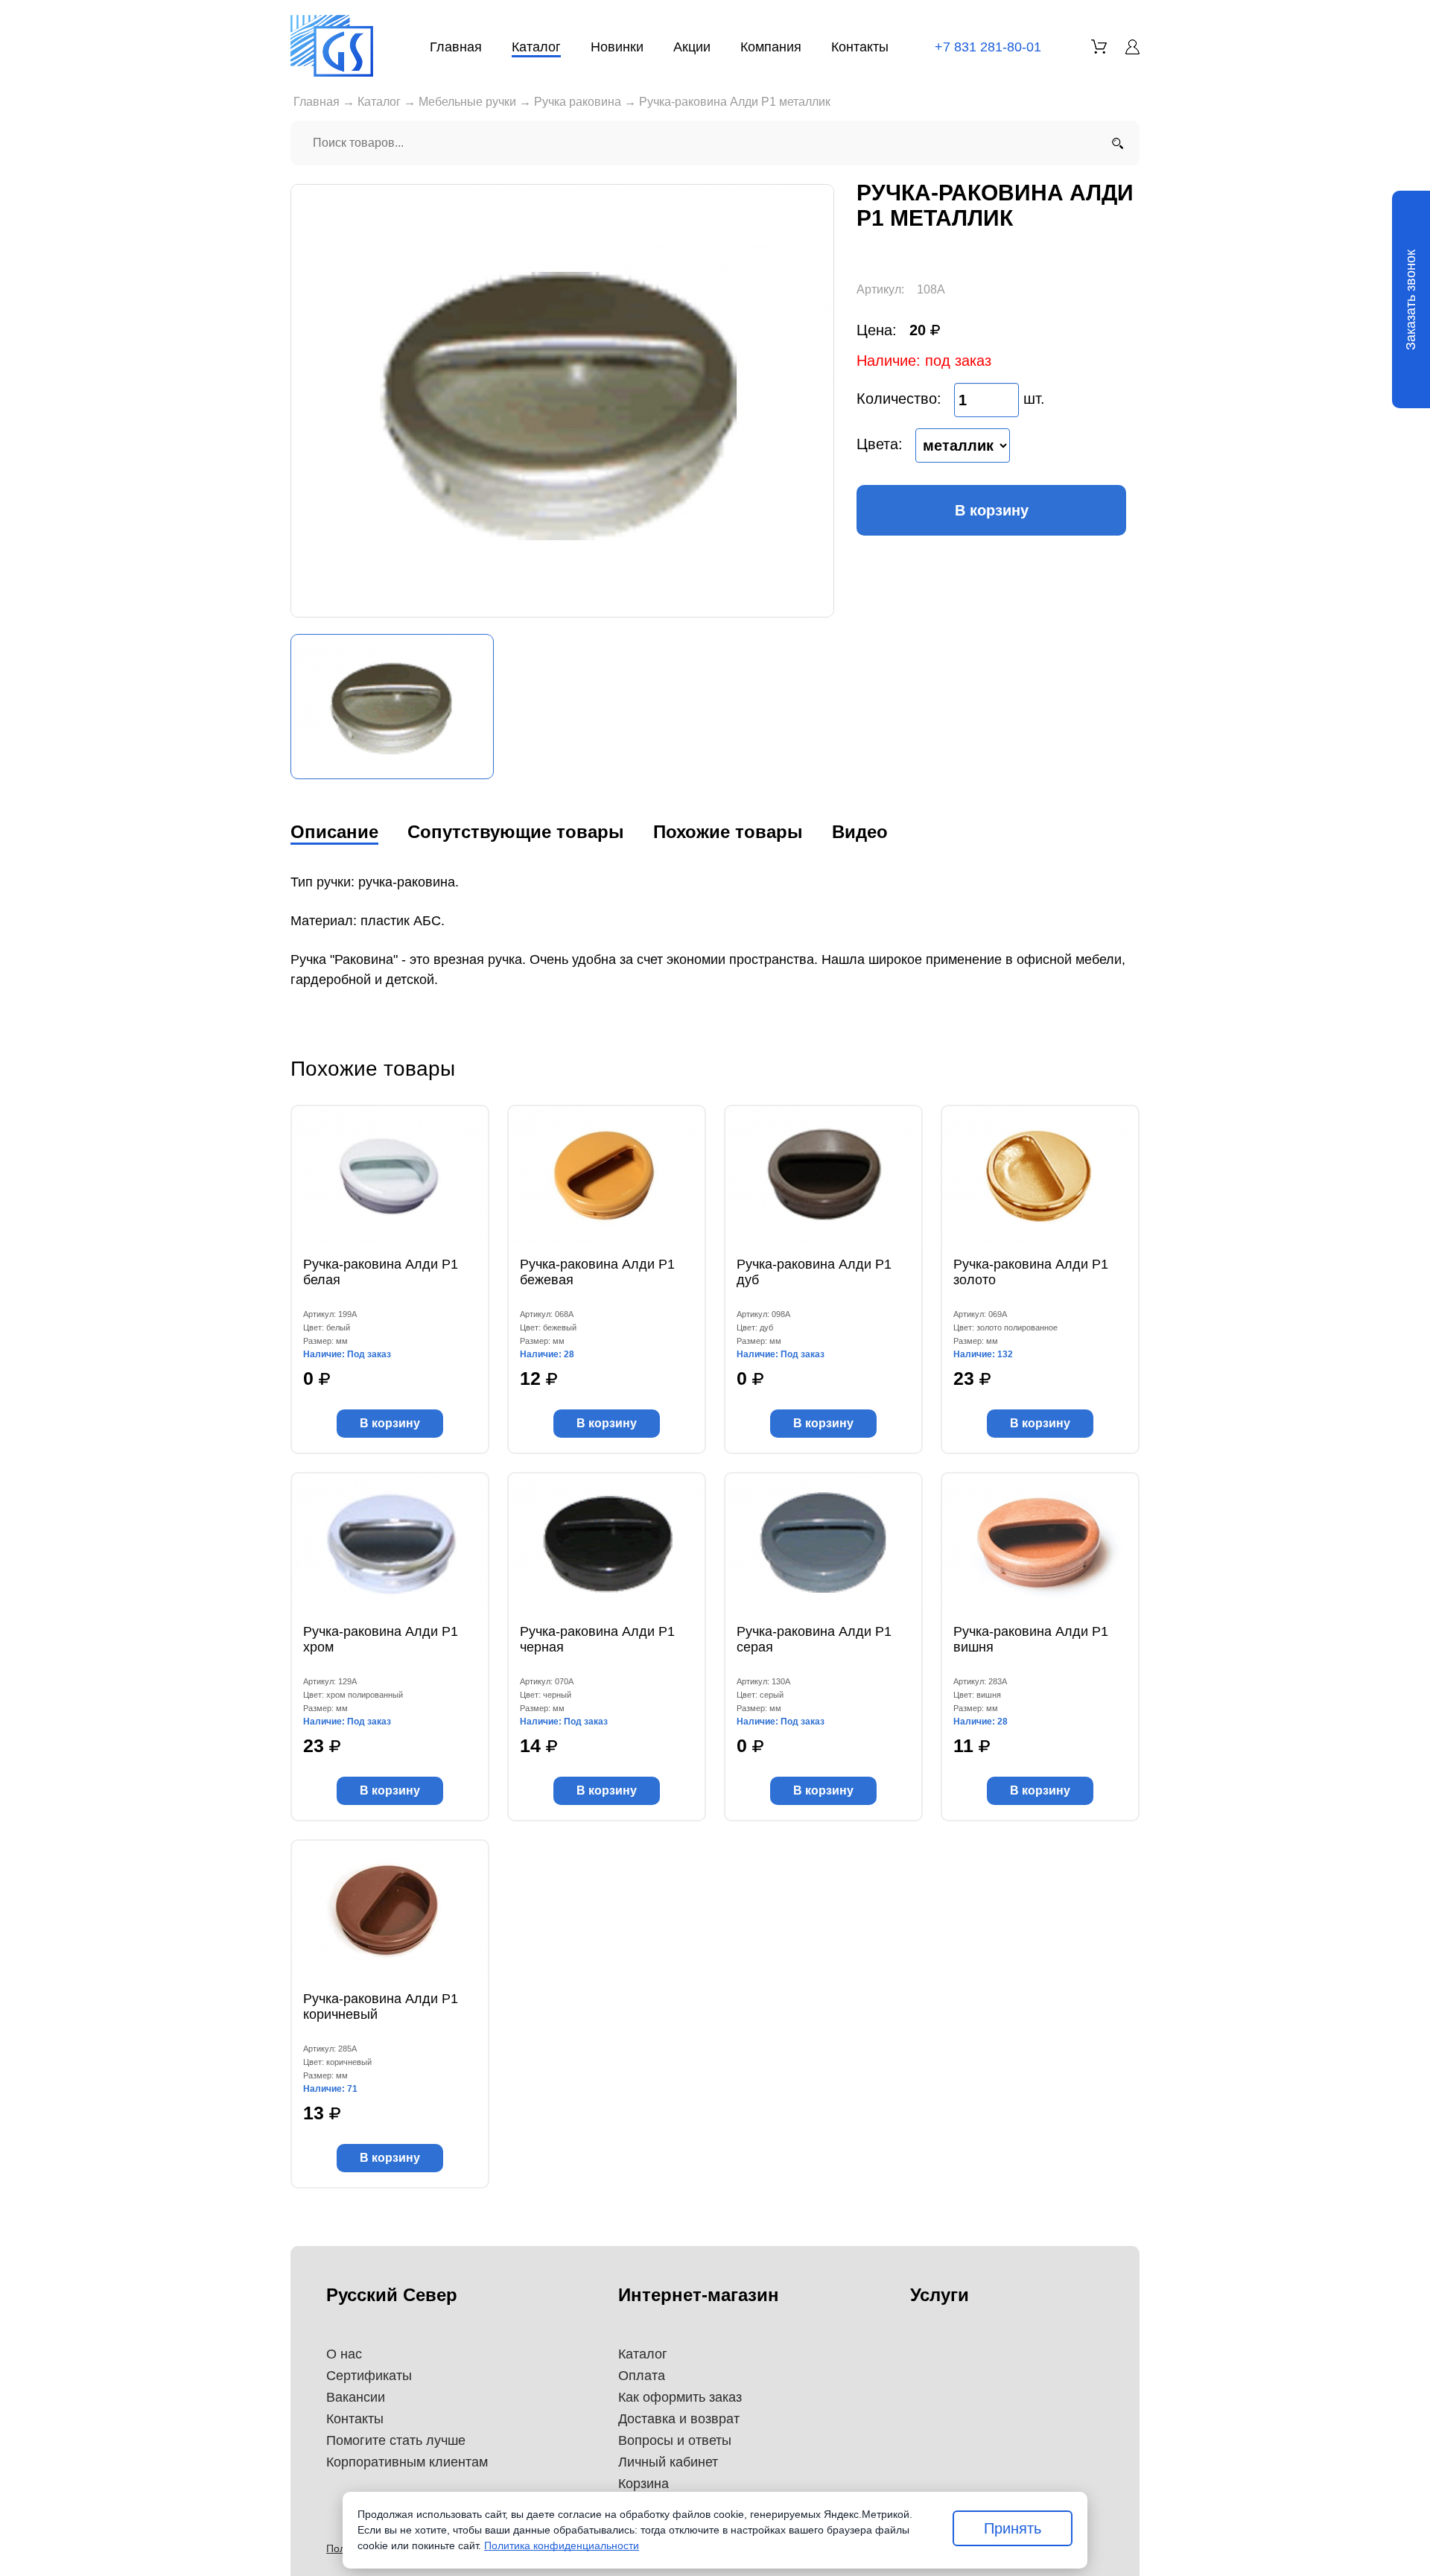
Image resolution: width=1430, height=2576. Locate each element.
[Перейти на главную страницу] (332, 46)
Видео (860, 832)
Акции (692, 47)
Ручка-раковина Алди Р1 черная (597, 1639)
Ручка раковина (578, 102)
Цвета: (880, 444)
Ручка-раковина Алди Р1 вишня (1031, 1639)
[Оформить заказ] (1099, 47)
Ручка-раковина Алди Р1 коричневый (381, 2006)
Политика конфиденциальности (562, 2545)
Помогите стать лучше (396, 2440)
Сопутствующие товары (516, 832)
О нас (344, 2354)
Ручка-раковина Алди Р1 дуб (814, 1272)
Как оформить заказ (680, 2397)
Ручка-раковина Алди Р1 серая (814, 1639)
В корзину (992, 510)
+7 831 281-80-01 (988, 47)
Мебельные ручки (467, 102)
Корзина (643, 2484)
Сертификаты (369, 2376)
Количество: (899, 399)
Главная (456, 47)
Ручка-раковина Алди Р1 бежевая (597, 1272)
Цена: (877, 330)
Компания (771, 47)
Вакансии (356, 2397)
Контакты (860, 47)
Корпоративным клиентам (407, 2462)
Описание (334, 832)
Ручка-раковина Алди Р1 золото (1031, 1272)
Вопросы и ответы (675, 2440)
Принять (1013, 2528)
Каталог (536, 47)
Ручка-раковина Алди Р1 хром (381, 1639)
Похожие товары (728, 832)
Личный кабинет (668, 2462)
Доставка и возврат (679, 2419)
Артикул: (880, 289)
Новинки (617, 47)
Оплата (642, 2376)
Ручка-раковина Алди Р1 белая (381, 1272)
